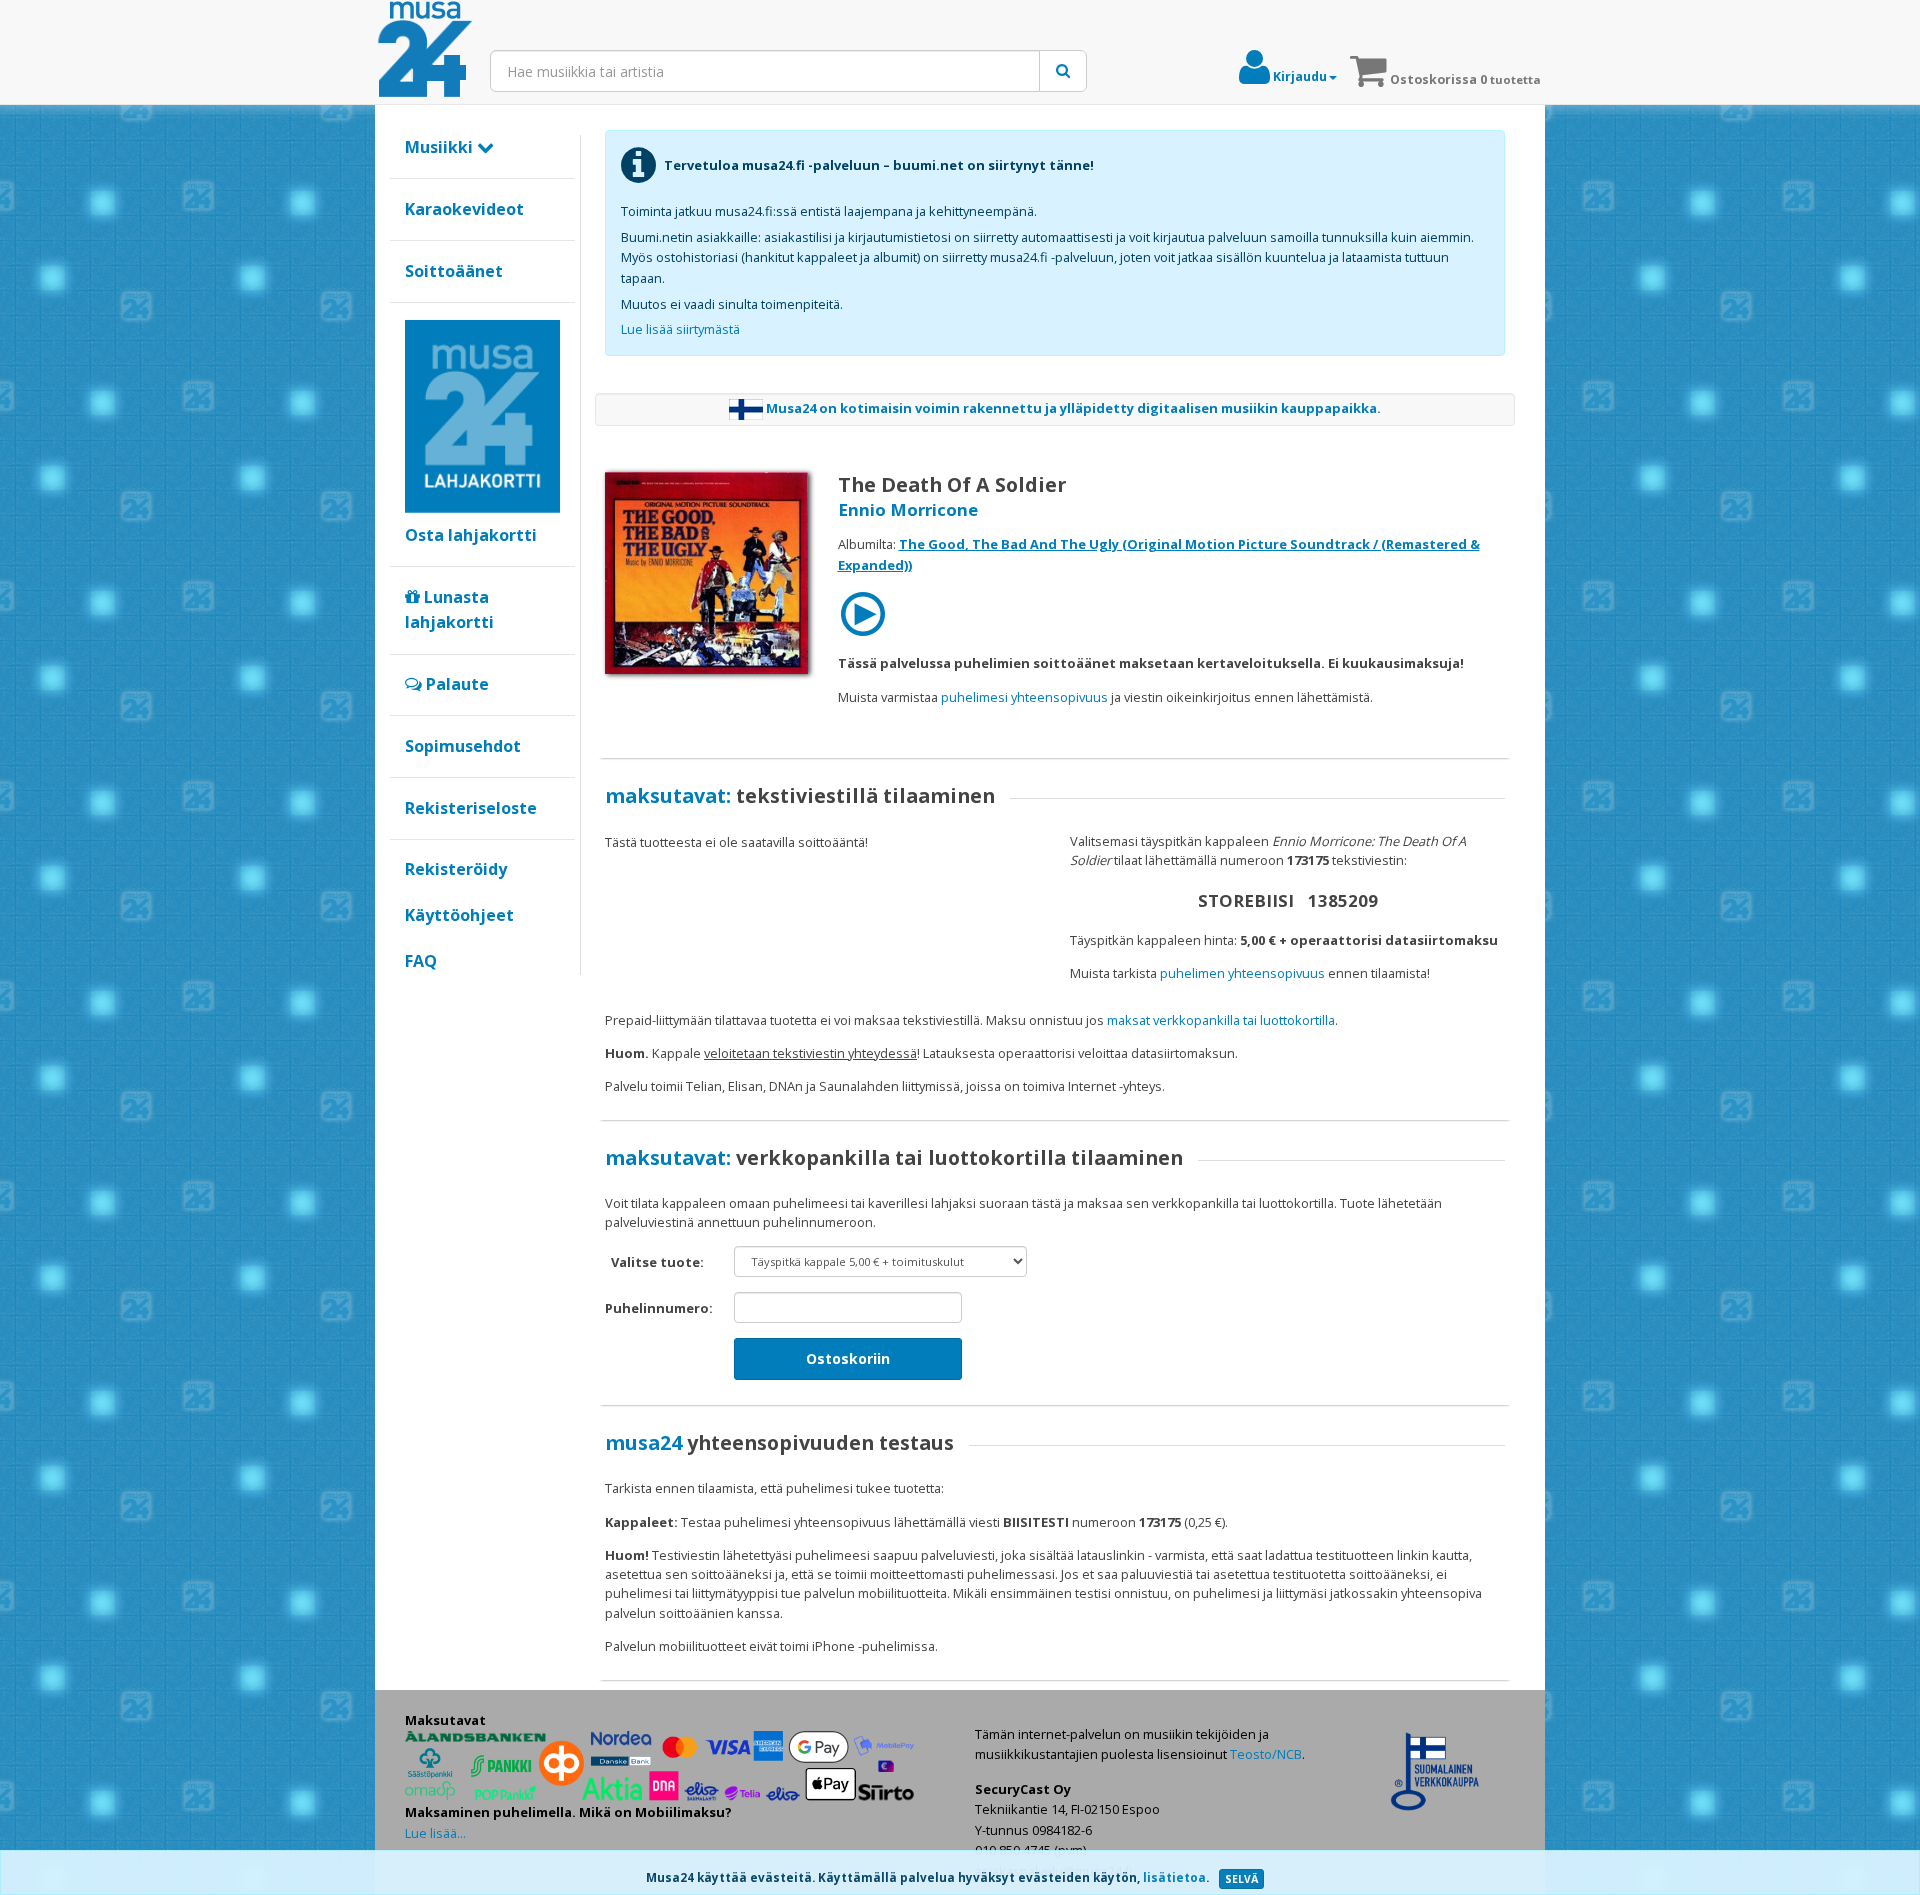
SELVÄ (1241, 1879)
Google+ (415, 995)
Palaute (455, 684)
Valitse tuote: (657, 1262)
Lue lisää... (435, 1833)
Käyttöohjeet (459, 915)
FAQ (421, 961)
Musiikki (441, 147)
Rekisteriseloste (471, 808)
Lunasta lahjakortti (449, 610)
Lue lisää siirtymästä (680, 329)
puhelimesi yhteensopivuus (1024, 697)
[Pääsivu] (425, 50)
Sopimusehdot (463, 746)
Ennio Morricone (908, 509)
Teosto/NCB (1266, 1754)
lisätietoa (1174, 1877)
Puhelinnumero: (659, 1308)
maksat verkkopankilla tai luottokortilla (1221, 1020)
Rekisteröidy (456, 869)
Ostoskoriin (848, 1358)
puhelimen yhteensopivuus (1242, 973)
